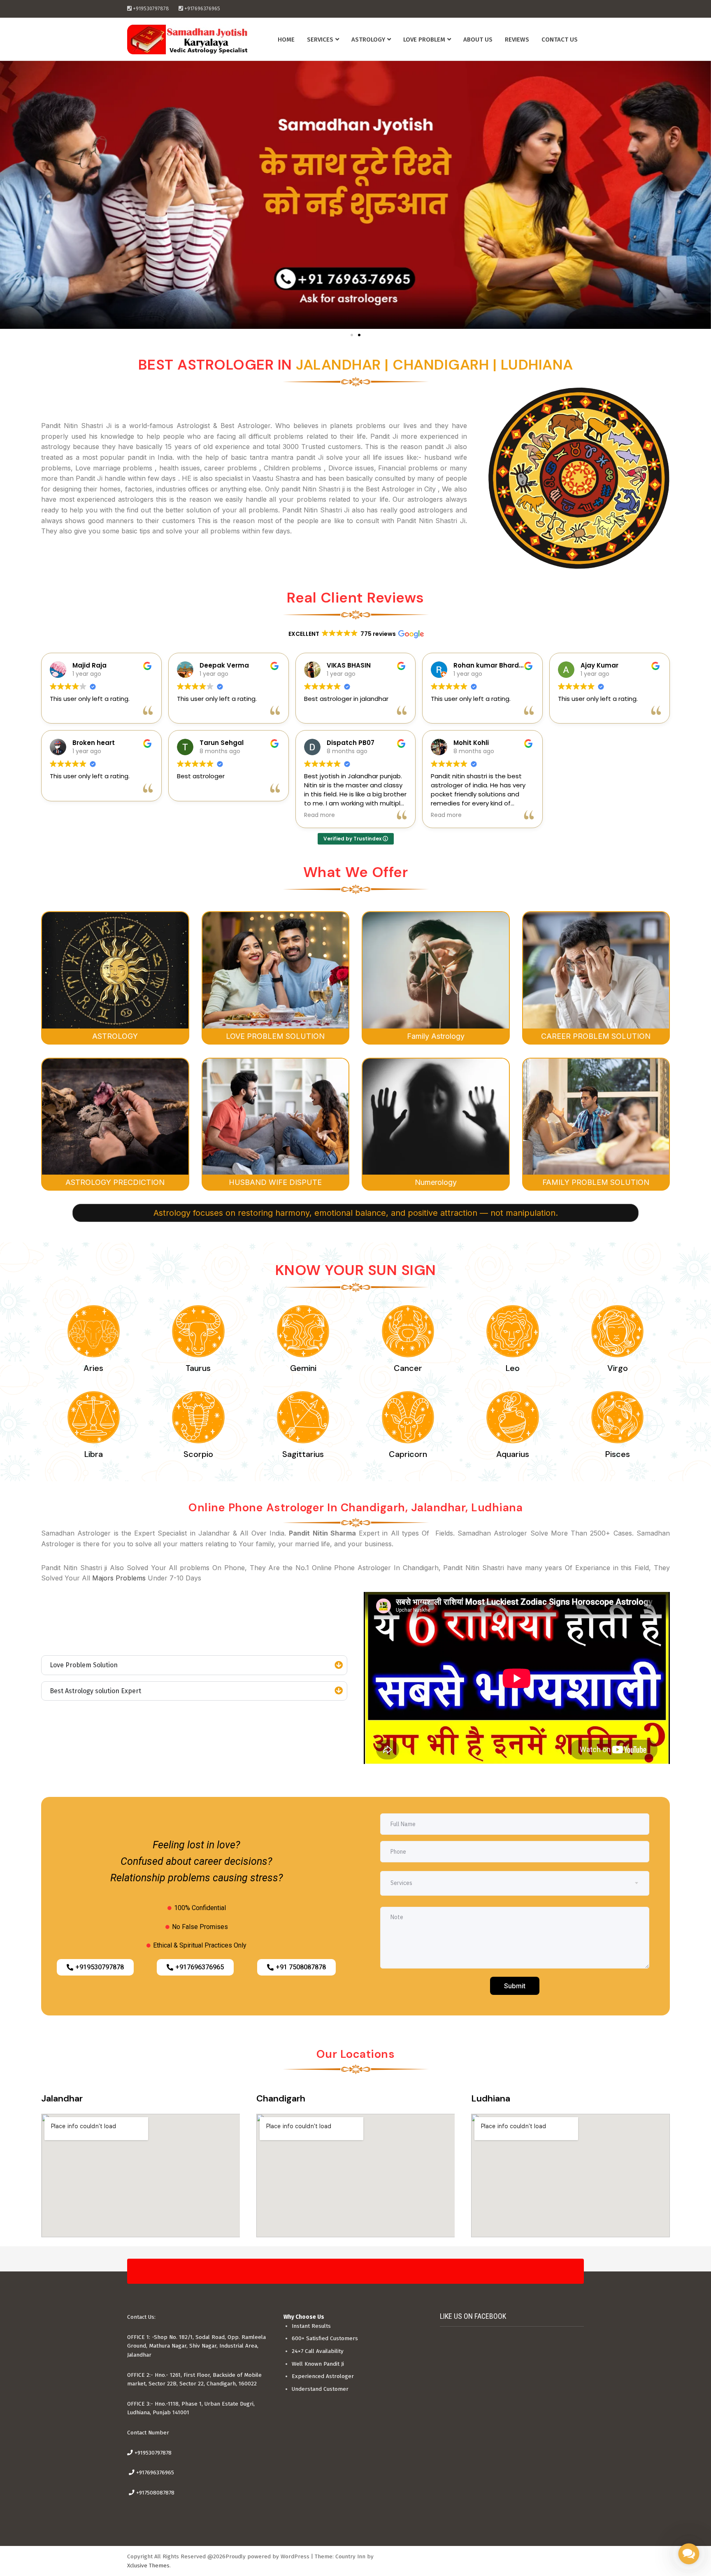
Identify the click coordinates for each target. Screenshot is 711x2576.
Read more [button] (319, 815)
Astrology (368, 40)
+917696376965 (154, 2472)
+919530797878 (152, 2453)
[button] (352, 335)
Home (286, 40)
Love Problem (424, 40)
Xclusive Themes (148, 2566)
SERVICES (320, 40)
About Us (478, 40)
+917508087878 (155, 2493)
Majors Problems (119, 1578)
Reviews (517, 40)
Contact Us (560, 40)
